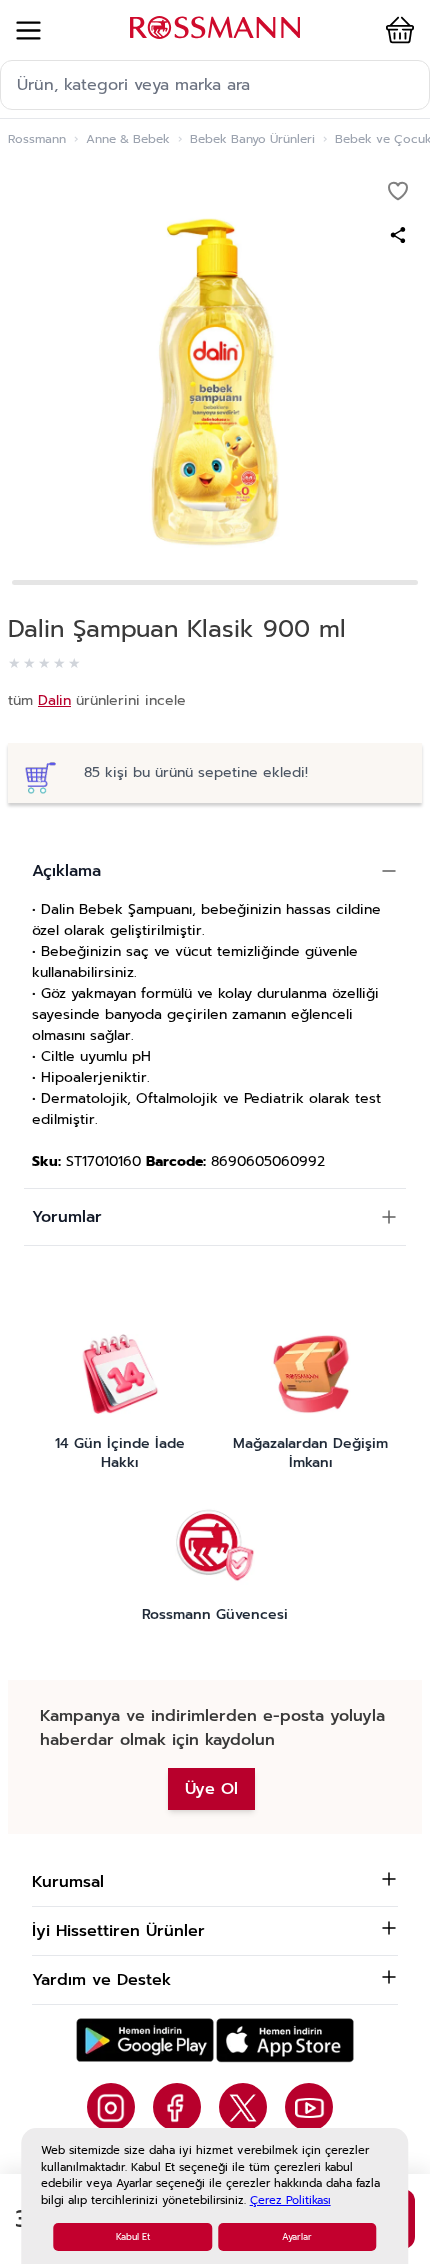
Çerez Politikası (290, 2200)
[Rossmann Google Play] (145, 2040)
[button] (396, 30)
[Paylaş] (398, 235)
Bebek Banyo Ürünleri (252, 139)
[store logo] (215, 27)
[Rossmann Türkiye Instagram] (111, 2107)
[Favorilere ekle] (398, 191)
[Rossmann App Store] (285, 2040)
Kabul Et (133, 2237)
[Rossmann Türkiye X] (243, 2107)
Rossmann (37, 139)
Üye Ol (211, 1789)
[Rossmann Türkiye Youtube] (309, 2107)
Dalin (54, 700)
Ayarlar (297, 2237)
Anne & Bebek (128, 139)
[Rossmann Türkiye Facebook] (177, 2107)
